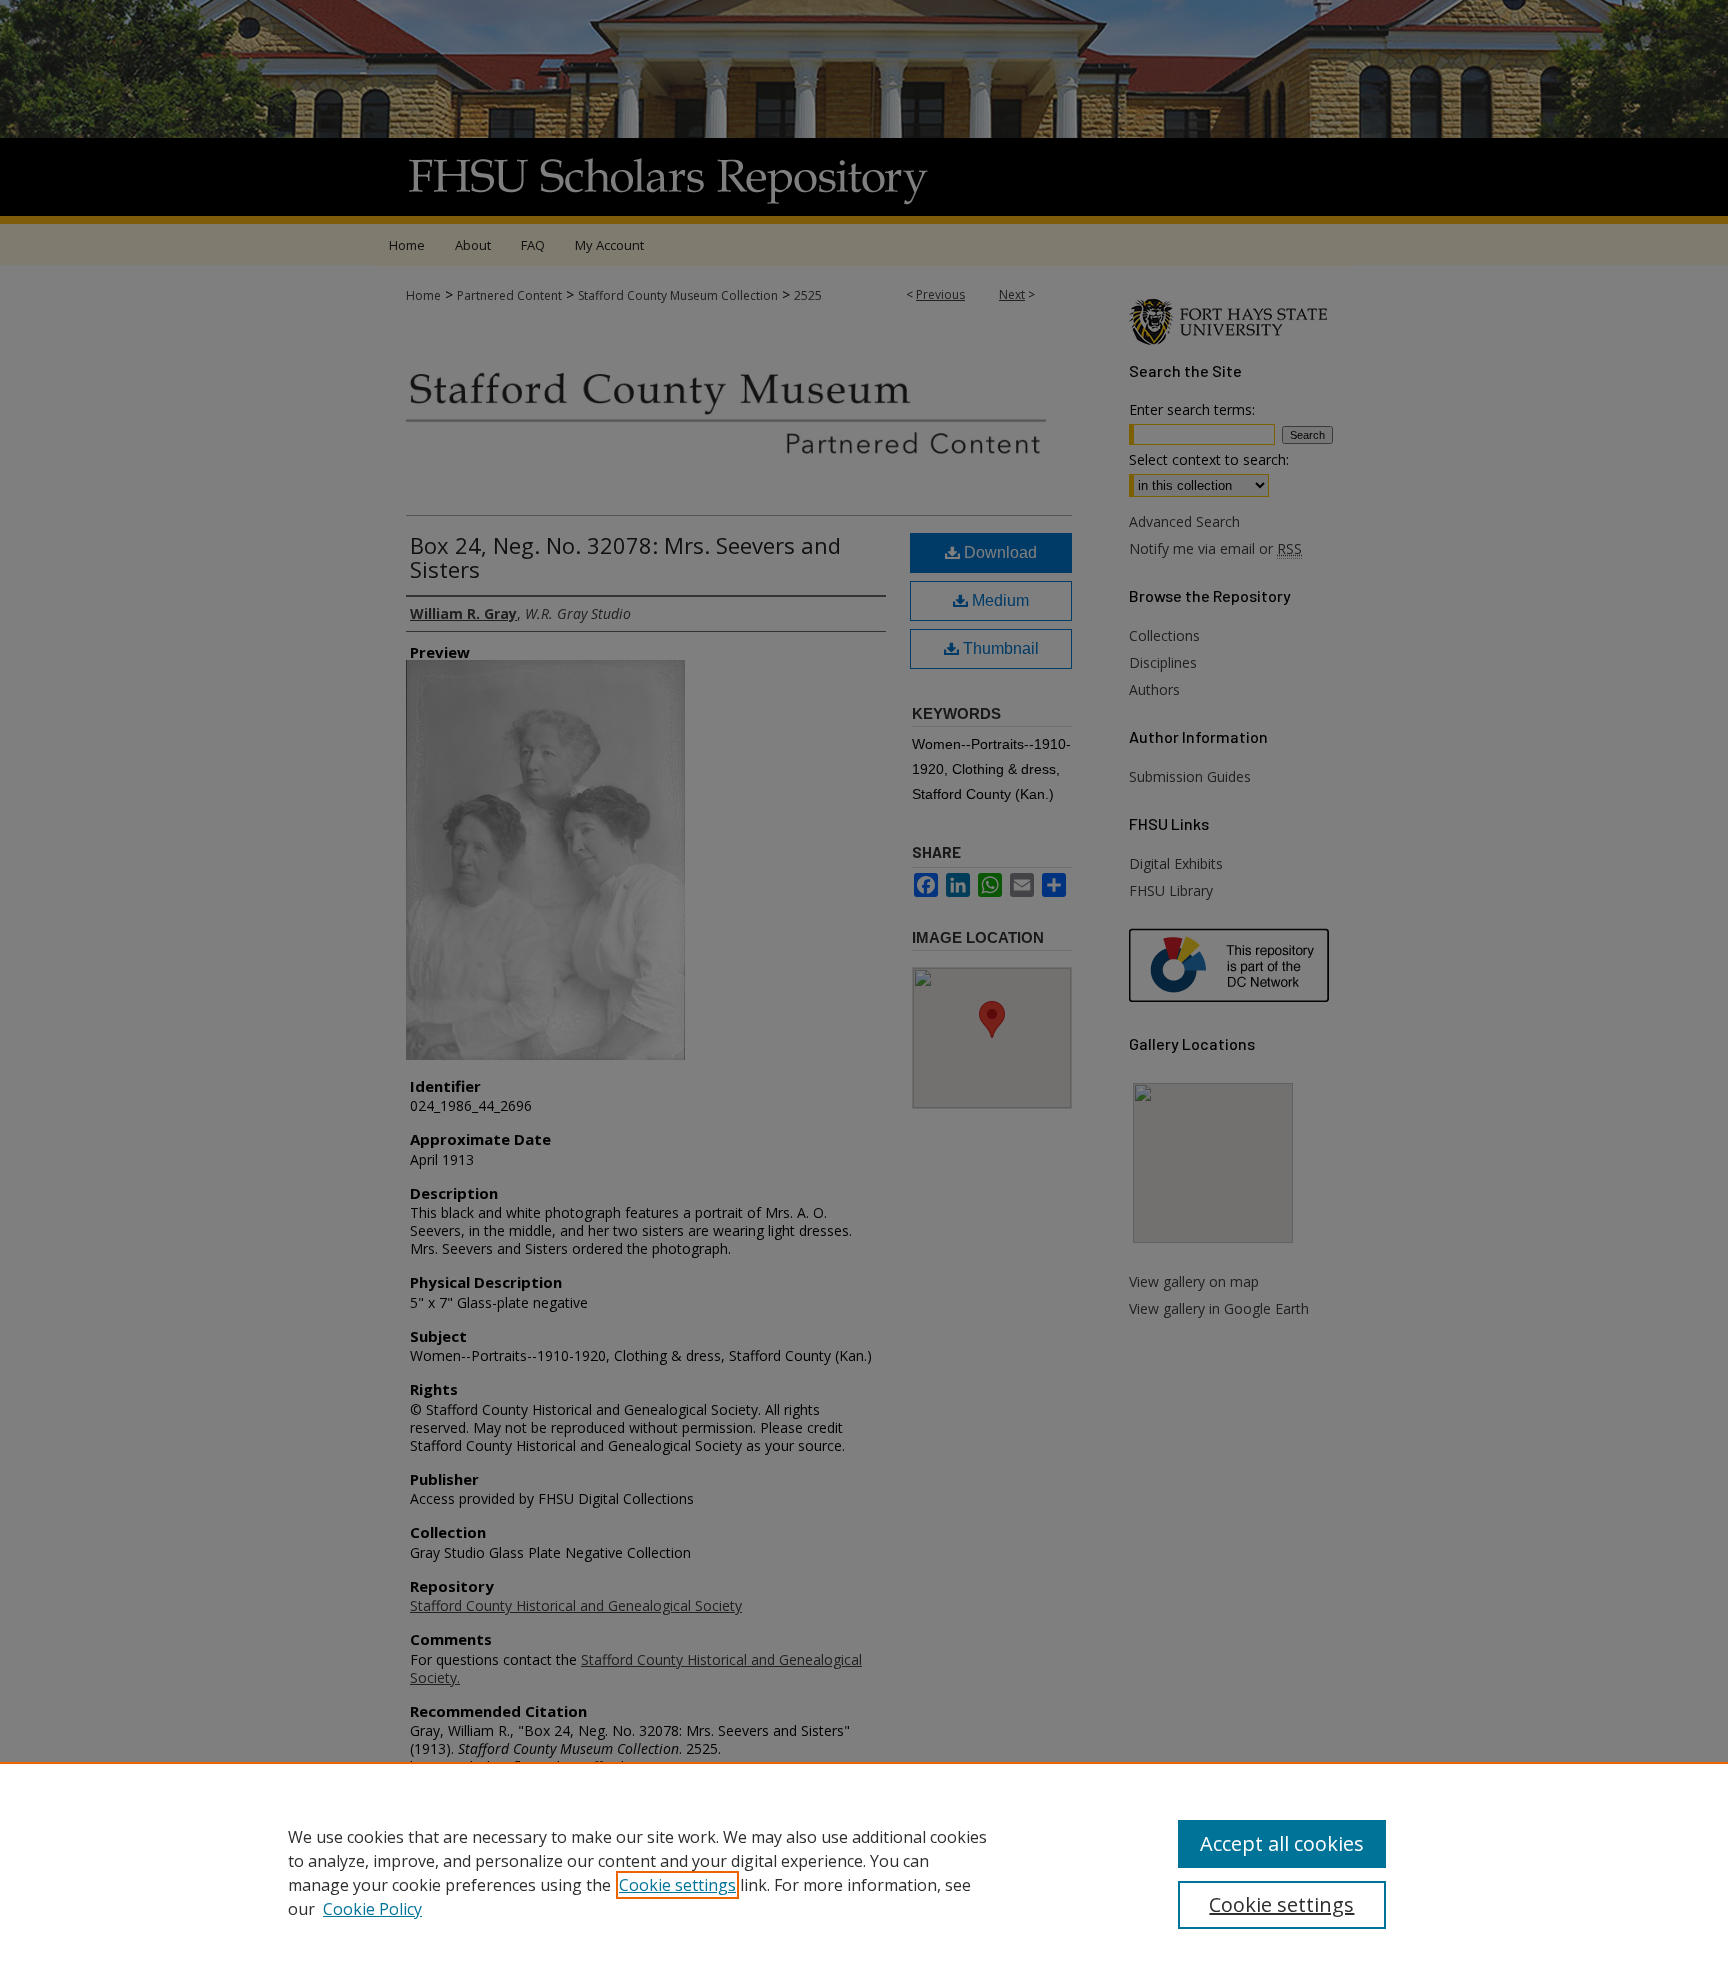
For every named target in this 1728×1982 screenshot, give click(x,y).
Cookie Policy (372, 1909)
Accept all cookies (1282, 1843)
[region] (864, 1872)
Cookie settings (677, 1885)
